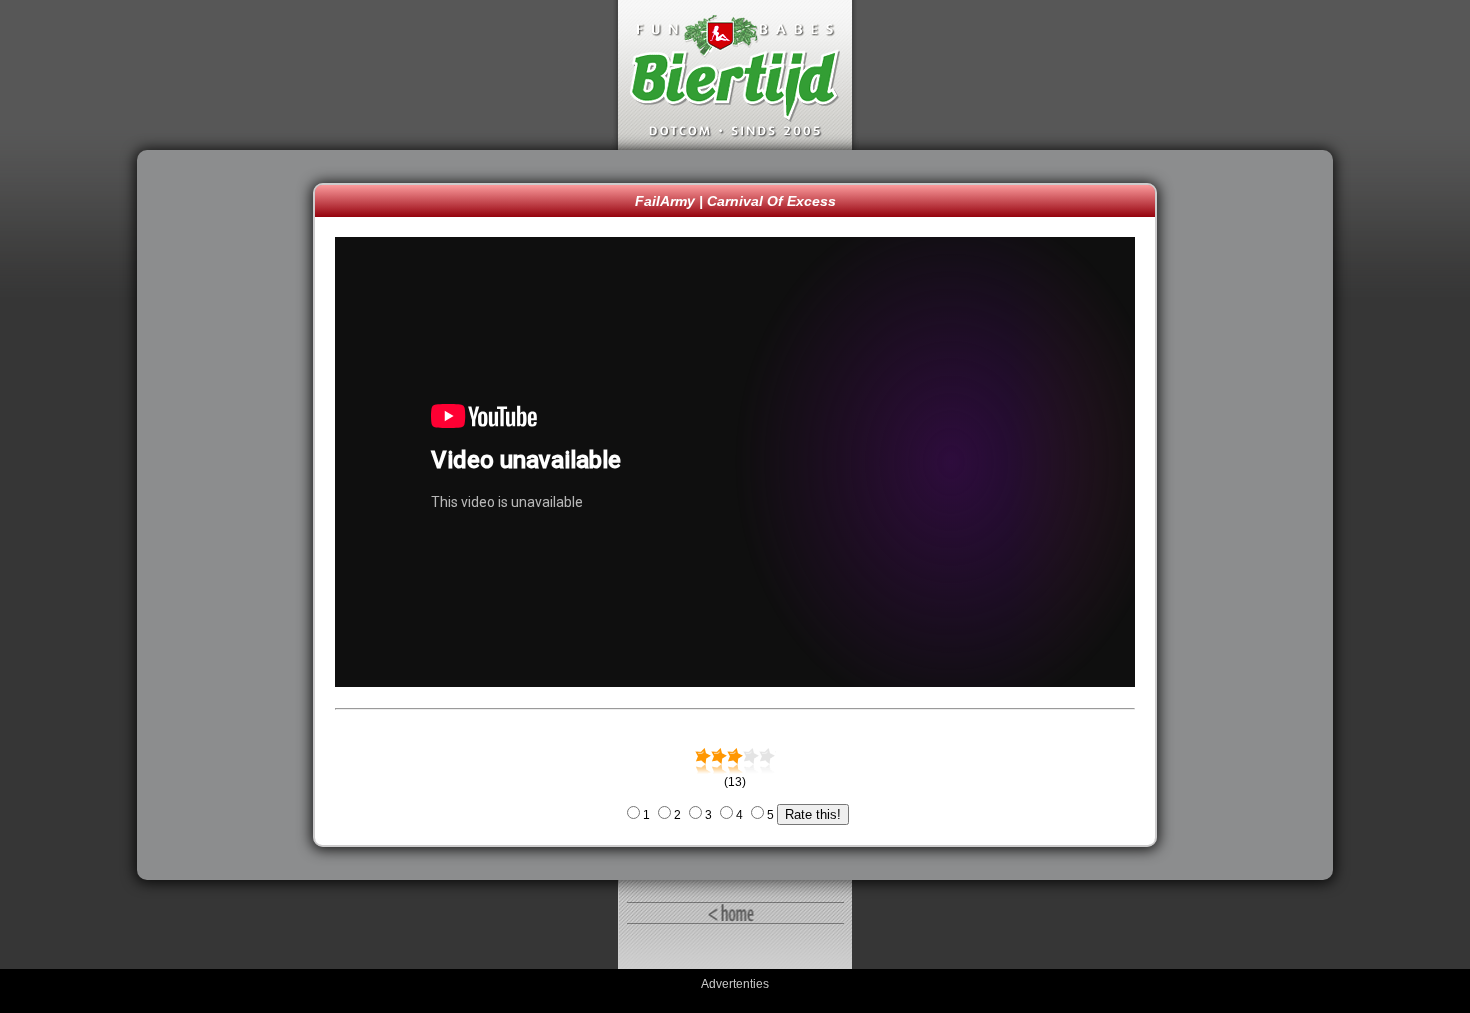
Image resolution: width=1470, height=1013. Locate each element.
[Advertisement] (230, 515)
